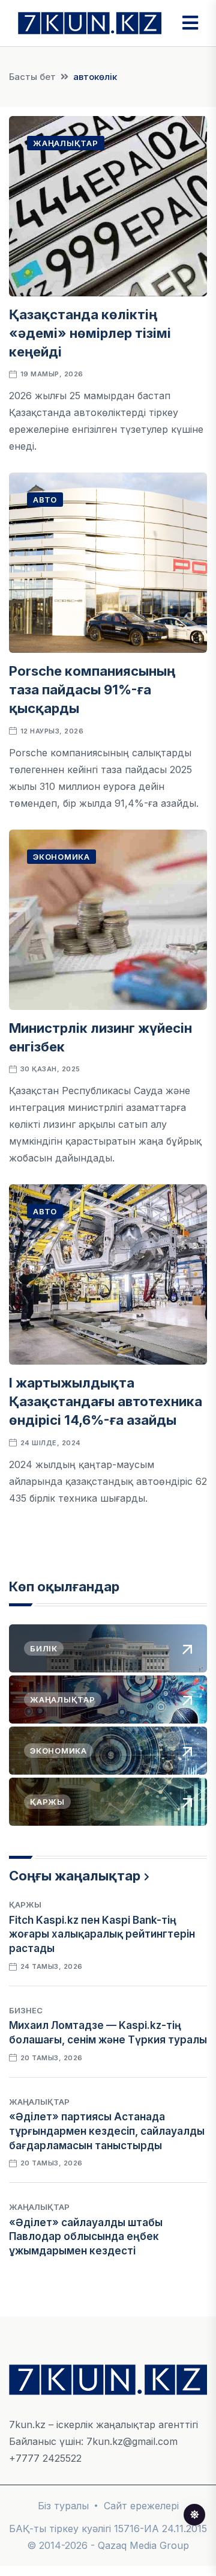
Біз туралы (63, 2506)
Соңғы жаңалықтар (75, 1876)
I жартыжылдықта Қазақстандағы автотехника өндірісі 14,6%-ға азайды (106, 1401)
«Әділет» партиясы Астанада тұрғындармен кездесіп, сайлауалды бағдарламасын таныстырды (107, 2131)
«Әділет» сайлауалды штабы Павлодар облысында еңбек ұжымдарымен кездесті (86, 2237)
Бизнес (26, 2010)
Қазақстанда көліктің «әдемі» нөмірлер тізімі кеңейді (90, 333)
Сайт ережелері (141, 2506)
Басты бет (32, 77)
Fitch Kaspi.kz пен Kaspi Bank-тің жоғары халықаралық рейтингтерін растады (102, 1935)
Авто (45, 500)
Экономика (61, 857)
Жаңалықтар (66, 143)
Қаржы (25, 1904)
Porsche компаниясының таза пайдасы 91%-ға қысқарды (92, 690)
